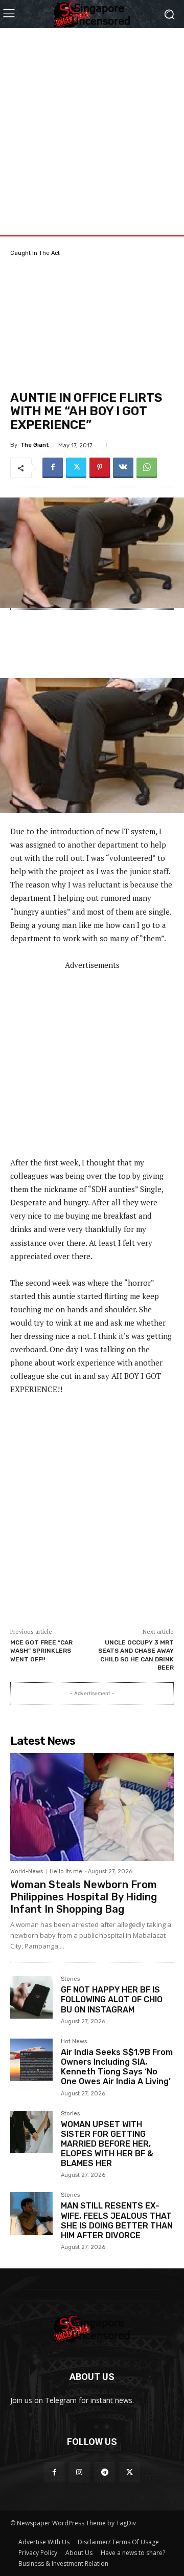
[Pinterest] (100, 468)
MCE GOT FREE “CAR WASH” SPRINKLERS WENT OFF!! (41, 1651)
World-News (27, 1871)
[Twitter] (76, 468)
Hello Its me (66, 1871)
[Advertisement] (92, 120)
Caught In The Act (35, 253)
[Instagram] (79, 2472)
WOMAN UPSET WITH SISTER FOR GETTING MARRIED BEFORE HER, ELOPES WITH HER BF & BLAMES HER (107, 2144)
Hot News (74, 2042)
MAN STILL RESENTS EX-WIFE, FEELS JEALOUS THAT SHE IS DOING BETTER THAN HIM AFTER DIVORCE (117, 2221)
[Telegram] (105, 2472)
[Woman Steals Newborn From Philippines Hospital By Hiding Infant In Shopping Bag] (92, 1807)
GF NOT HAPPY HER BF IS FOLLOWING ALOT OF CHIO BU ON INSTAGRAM (112, 1999)
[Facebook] (53, 468)
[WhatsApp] (147, 468)
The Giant (35, 445)
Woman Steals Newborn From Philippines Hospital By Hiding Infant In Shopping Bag (84, 1897)
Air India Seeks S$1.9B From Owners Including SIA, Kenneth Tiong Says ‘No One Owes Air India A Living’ (117, 2067)
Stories (70, 1979)
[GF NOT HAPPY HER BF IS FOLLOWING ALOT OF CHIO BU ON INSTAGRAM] (31, 1997)
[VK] (123, 468)
